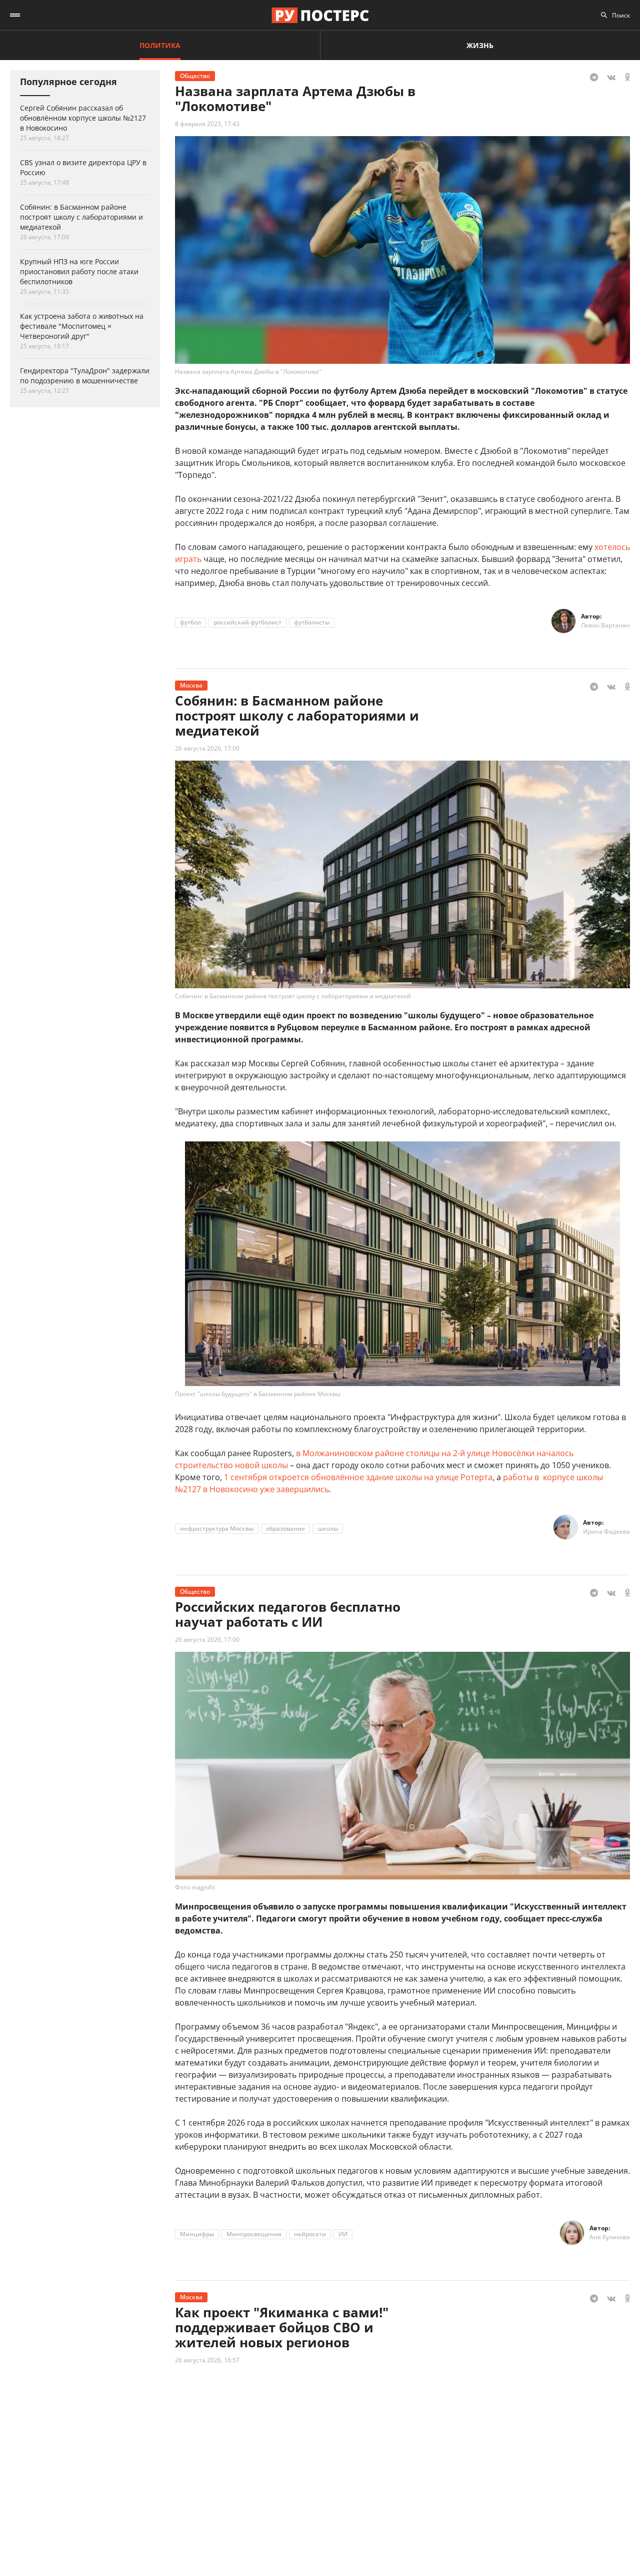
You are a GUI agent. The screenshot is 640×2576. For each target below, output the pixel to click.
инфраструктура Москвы (217, 1528)
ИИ (343, 2234)
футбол (190, 622)
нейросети (310, 2234)
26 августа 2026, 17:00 (207, 1640)
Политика (160, 45)
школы (328, 1528)
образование (285, 1528)
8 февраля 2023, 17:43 (207, 124)
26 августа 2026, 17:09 (207, 748)
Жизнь (480, 45)
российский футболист (247, 622)
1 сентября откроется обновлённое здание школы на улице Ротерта (358, 1477)
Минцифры (197, 2234)
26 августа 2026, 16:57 (207, 2360)
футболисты (312, 622)
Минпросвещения (254, 2234)
